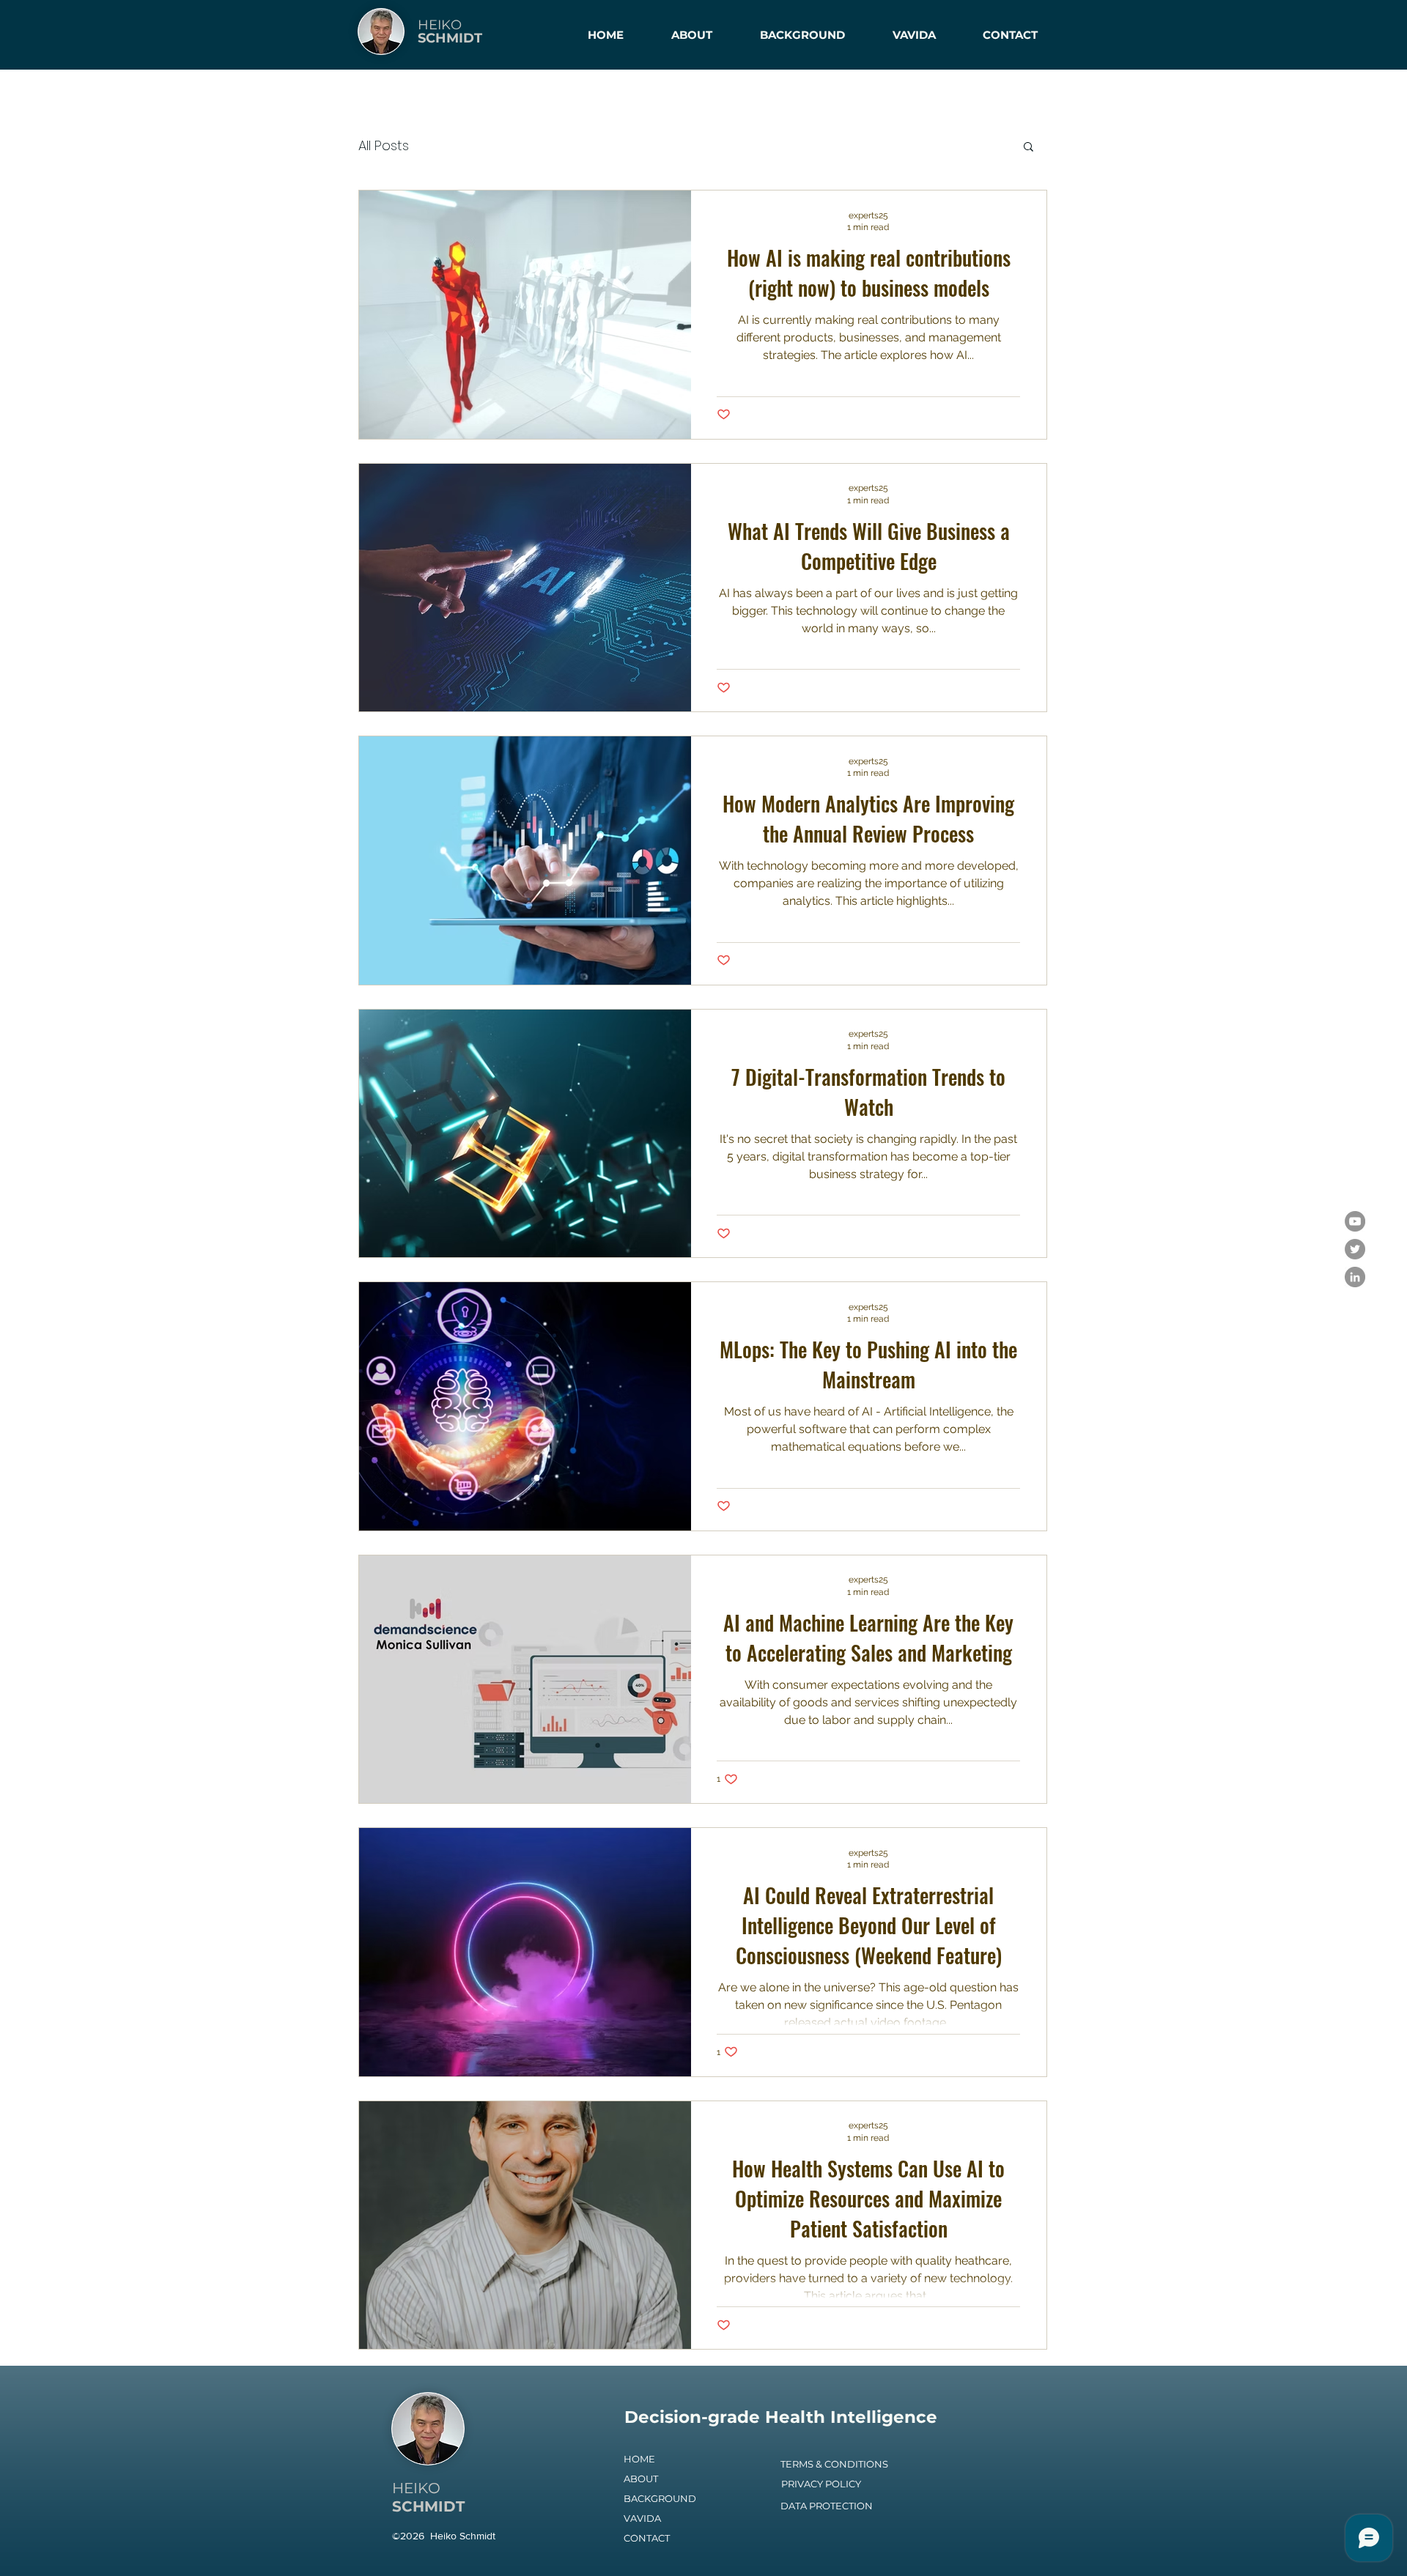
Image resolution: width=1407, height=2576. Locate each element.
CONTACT (647, 2538)
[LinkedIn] (1355, 1277)
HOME (639, 2459)
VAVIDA (642, 2518)
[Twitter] (1355, 1249)
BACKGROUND (660, 2498)
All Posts (384, 145)
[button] (1029, 148)
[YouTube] (1355, 1221)
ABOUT (641, 2479)
